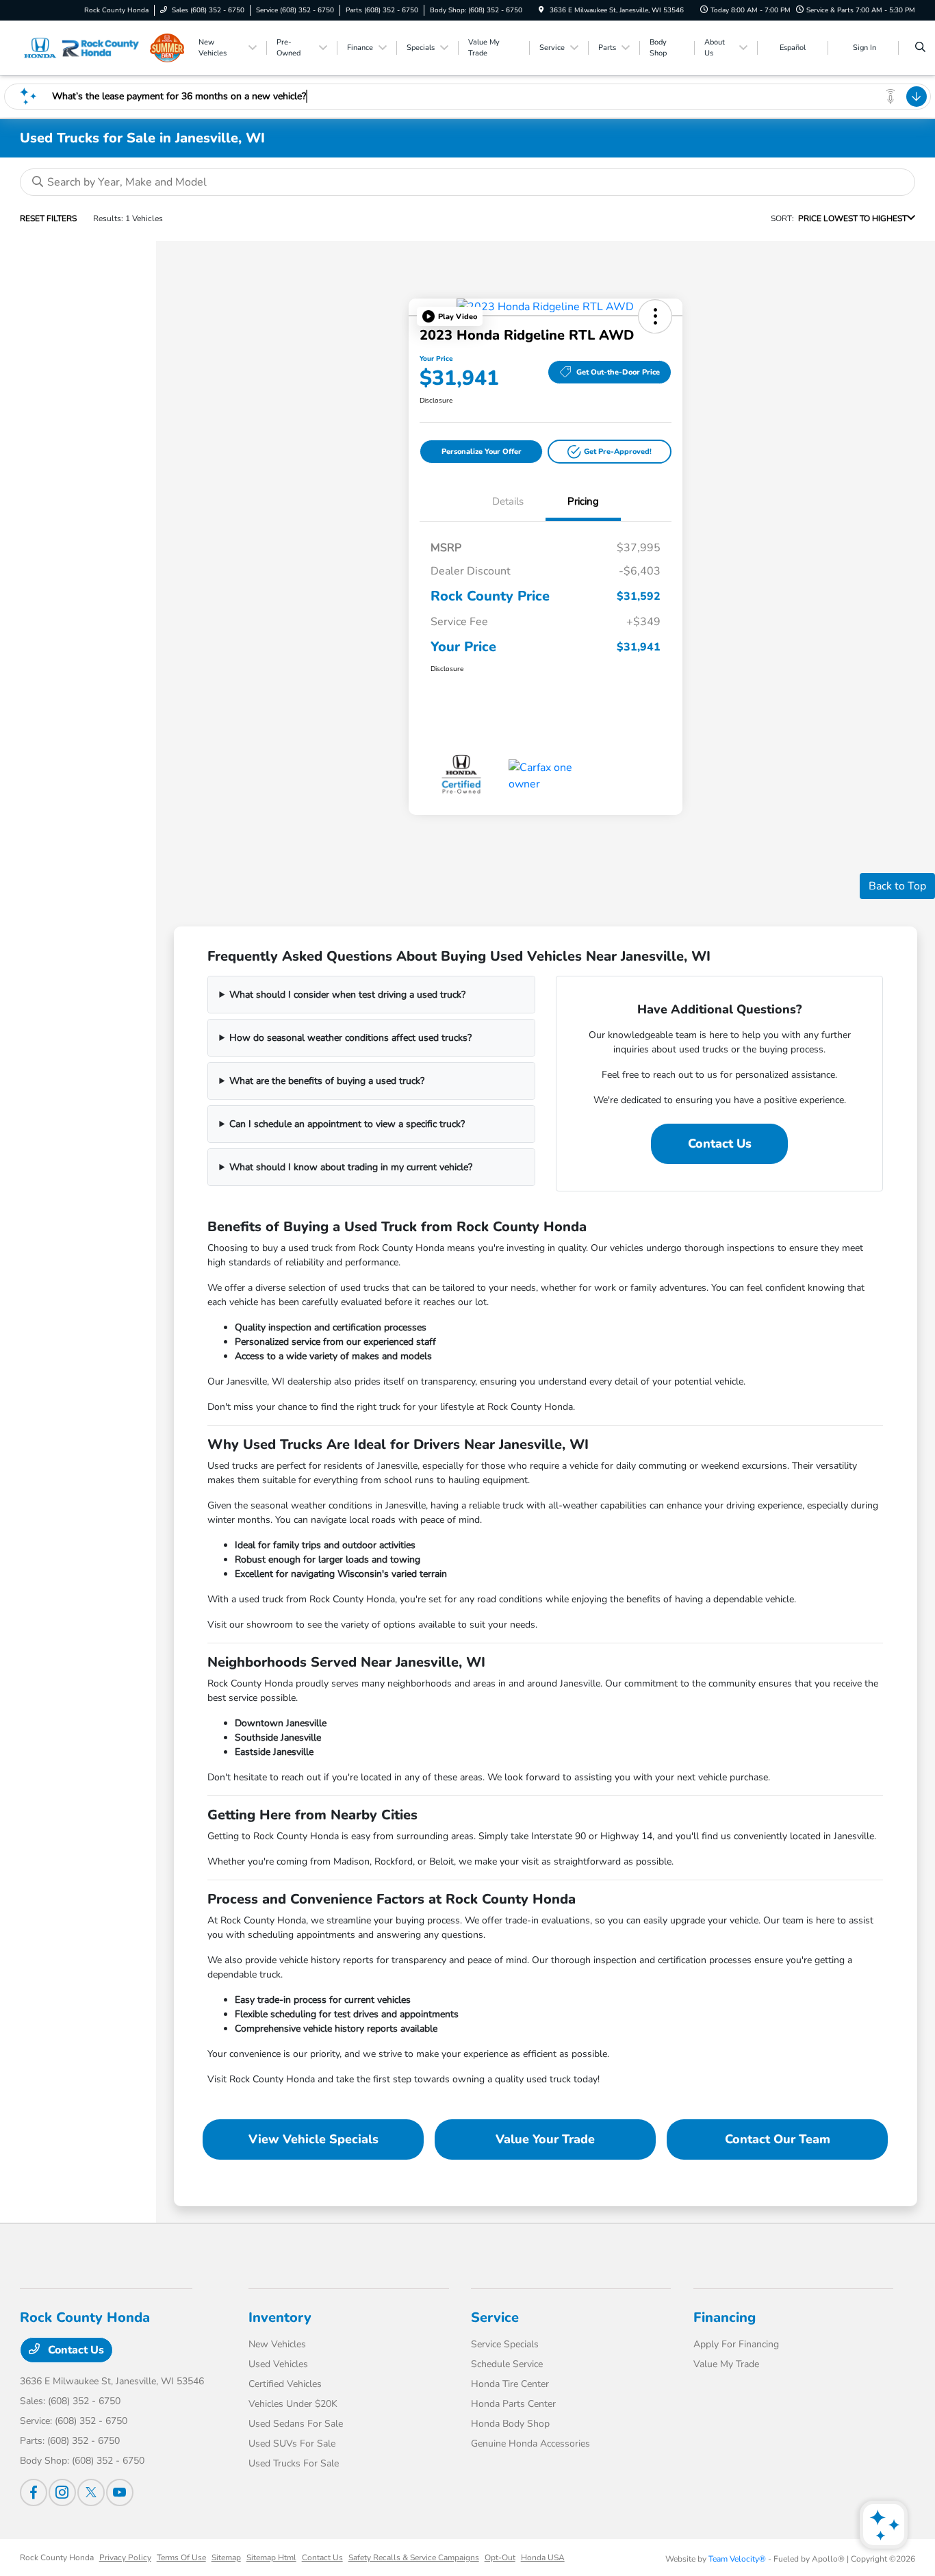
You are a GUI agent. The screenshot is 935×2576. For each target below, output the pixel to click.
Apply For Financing (736, 2344)
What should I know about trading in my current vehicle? (351, 1167)
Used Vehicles (278, 2364)
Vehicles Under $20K (293, 2404)
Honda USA (543, 2558)
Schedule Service (507, 2364)
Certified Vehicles (285, 2384)
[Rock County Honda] (82, 48)
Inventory (280, 2318)
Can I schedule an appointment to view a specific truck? (347, 1124)
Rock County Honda (57, 2558)
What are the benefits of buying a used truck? (327, 1081)
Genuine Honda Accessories (530, 2444)
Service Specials (505, 2344)
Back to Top (897, 886)
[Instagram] (62, 2492)
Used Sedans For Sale (296, 2424)
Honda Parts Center (513, 2404)
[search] (920, 48)
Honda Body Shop (510, 2424)
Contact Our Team (778, 2139)
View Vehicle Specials (313, 2139)
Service (495, 2318)
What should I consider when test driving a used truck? (347, 995)
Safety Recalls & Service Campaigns (414, 2558)
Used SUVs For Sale (292, 2444)
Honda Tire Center (510, 2384)
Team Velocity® (737, 2559)
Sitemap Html (271, 2558)
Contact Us (720, 1144)
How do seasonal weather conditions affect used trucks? (350, 1038)
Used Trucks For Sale (294, 2463)
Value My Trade (726, 2364)
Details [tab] (508, 501)
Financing (725, 2318)
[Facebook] (34, 2492)
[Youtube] (120, 2492)
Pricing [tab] (583, 501)
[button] (450, 316)
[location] (541, 10)
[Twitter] (91, 2492)
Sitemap (226, 2558)
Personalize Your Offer (482, 452)
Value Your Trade (545, 2139)
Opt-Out (500, 2558)
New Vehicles (277, 2344)
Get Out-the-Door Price (618, 372)
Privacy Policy (125, 2558)
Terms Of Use (181, 2558)
